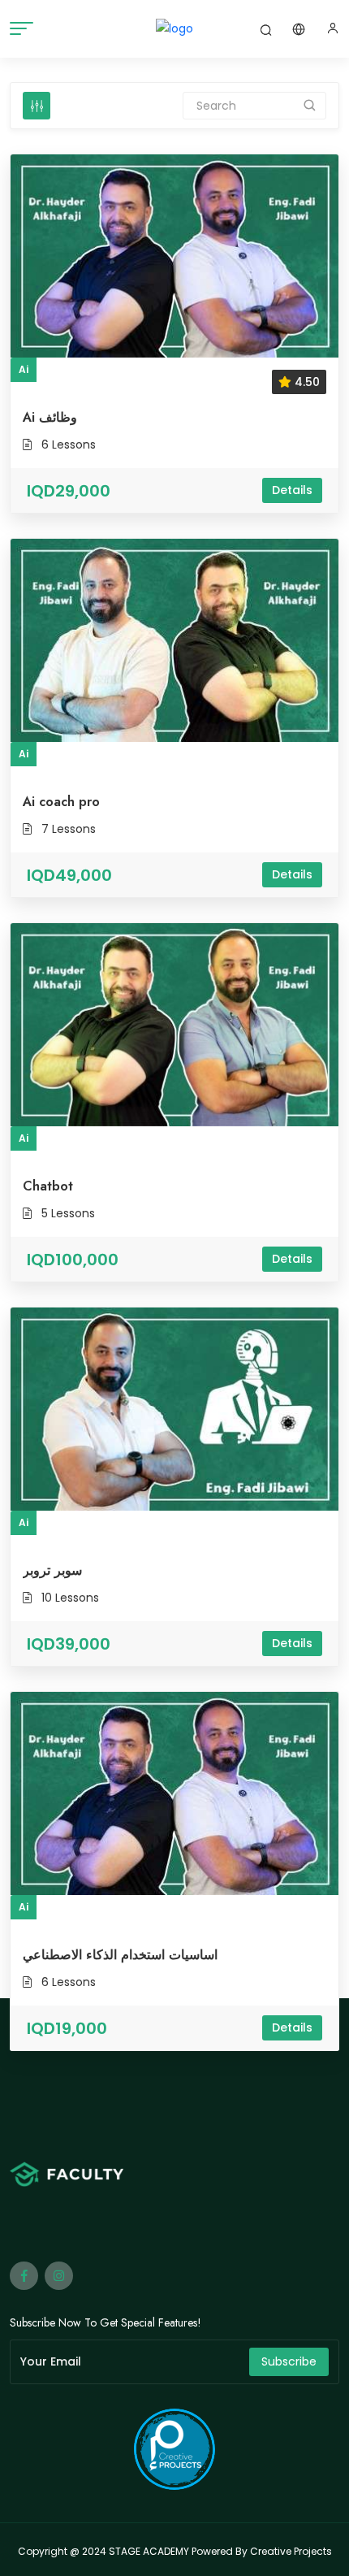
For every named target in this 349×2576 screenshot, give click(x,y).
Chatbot (48, 1186)
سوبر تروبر (52, 1570)
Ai (24, 369)
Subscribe (289, 2361)
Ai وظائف (50, 417)
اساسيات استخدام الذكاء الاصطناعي (120, 1955)
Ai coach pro (61, 802)
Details (292, 490)
